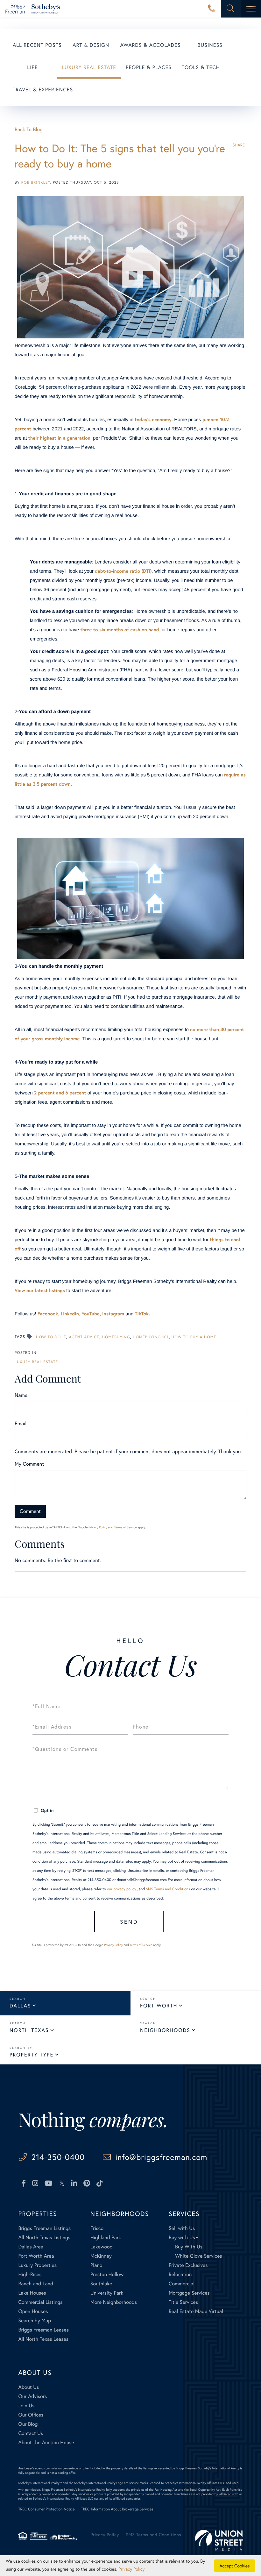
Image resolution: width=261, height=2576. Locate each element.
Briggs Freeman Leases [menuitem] (43, 2330)
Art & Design (91, 45)
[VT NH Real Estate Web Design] (219, 2540)
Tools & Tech (201, 67)
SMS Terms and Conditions (168, 1889)
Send (129, 1922)
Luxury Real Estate (89, 67)
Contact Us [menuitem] (31, 2433)
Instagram (113, 1314)
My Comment (29, 1464)
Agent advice (84, 1337)
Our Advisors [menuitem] (32, 2396)
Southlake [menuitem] (101, 2284)
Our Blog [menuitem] (28, 2424)
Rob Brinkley (36, 183)
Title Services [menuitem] (183, 2302)
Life (32, 67)
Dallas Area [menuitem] (31, 2247)
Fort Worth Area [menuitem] (36, 2256)
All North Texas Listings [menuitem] (44, 2237)
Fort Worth (159, 2006)
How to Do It (51, 1337)
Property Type (32, 2055)
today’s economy (153, 420)
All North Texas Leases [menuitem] (43, 2339)
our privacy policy (121, 1889)
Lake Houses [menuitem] (32, 2293)
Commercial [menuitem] (182, 2284)
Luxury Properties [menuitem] (37, 2265)
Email (21, 1423)
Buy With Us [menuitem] (189, 2247)
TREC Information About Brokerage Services (117, 2509)
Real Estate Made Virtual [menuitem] (196, 2311)
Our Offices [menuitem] (31, 2415)
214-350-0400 (212, 9)
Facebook (48, 1314)
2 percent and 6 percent (60, 1093)
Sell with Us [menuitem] (182, 2228)
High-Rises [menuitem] (30, 2274)
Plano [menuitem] (96, 2265)
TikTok (142, 1314)
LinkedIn (70, 1314)
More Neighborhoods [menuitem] (114, 2302)
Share (239, 145)
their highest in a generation (59, 438)
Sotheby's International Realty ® (40, 2483)
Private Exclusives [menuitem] (188, 2265)
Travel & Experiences (43, 90)
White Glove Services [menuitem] (199, 2256)
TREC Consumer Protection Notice (46, 2509)
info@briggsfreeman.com (161, 2157)
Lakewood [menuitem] (102, 2247)
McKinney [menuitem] (101, 2256)
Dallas (20, 2006)
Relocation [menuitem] (180, 2274)
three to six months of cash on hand (120, 630)
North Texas (29, 2030)
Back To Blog (29, 129)
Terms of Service (125, 1527)
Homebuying (116, 1337)
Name (21, 1395)
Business (210, 45)
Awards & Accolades (151, 45)
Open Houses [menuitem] (33, 2311)
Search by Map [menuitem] (35, 2321)
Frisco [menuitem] (97, 2228)
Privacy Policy (98, 1527)
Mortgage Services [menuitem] (189, 2293)
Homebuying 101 (151, 1337)
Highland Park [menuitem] (106, 2237)
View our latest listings (40, 1291)
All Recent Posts (37, 45)
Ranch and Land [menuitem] (36, 2284)
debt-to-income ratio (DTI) (123, 571)
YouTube (91, 1314)
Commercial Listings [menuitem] (40, 2302)
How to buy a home (194, 1337)
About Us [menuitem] (28, 2387)
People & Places (149, 67)
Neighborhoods (165, 2030)
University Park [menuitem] (107, 2293)
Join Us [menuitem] (26, 2406)
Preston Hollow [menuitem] (107, 2274)
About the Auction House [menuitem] (46, 2442)
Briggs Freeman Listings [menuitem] (44, 2228)
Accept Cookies (235, 2566)
